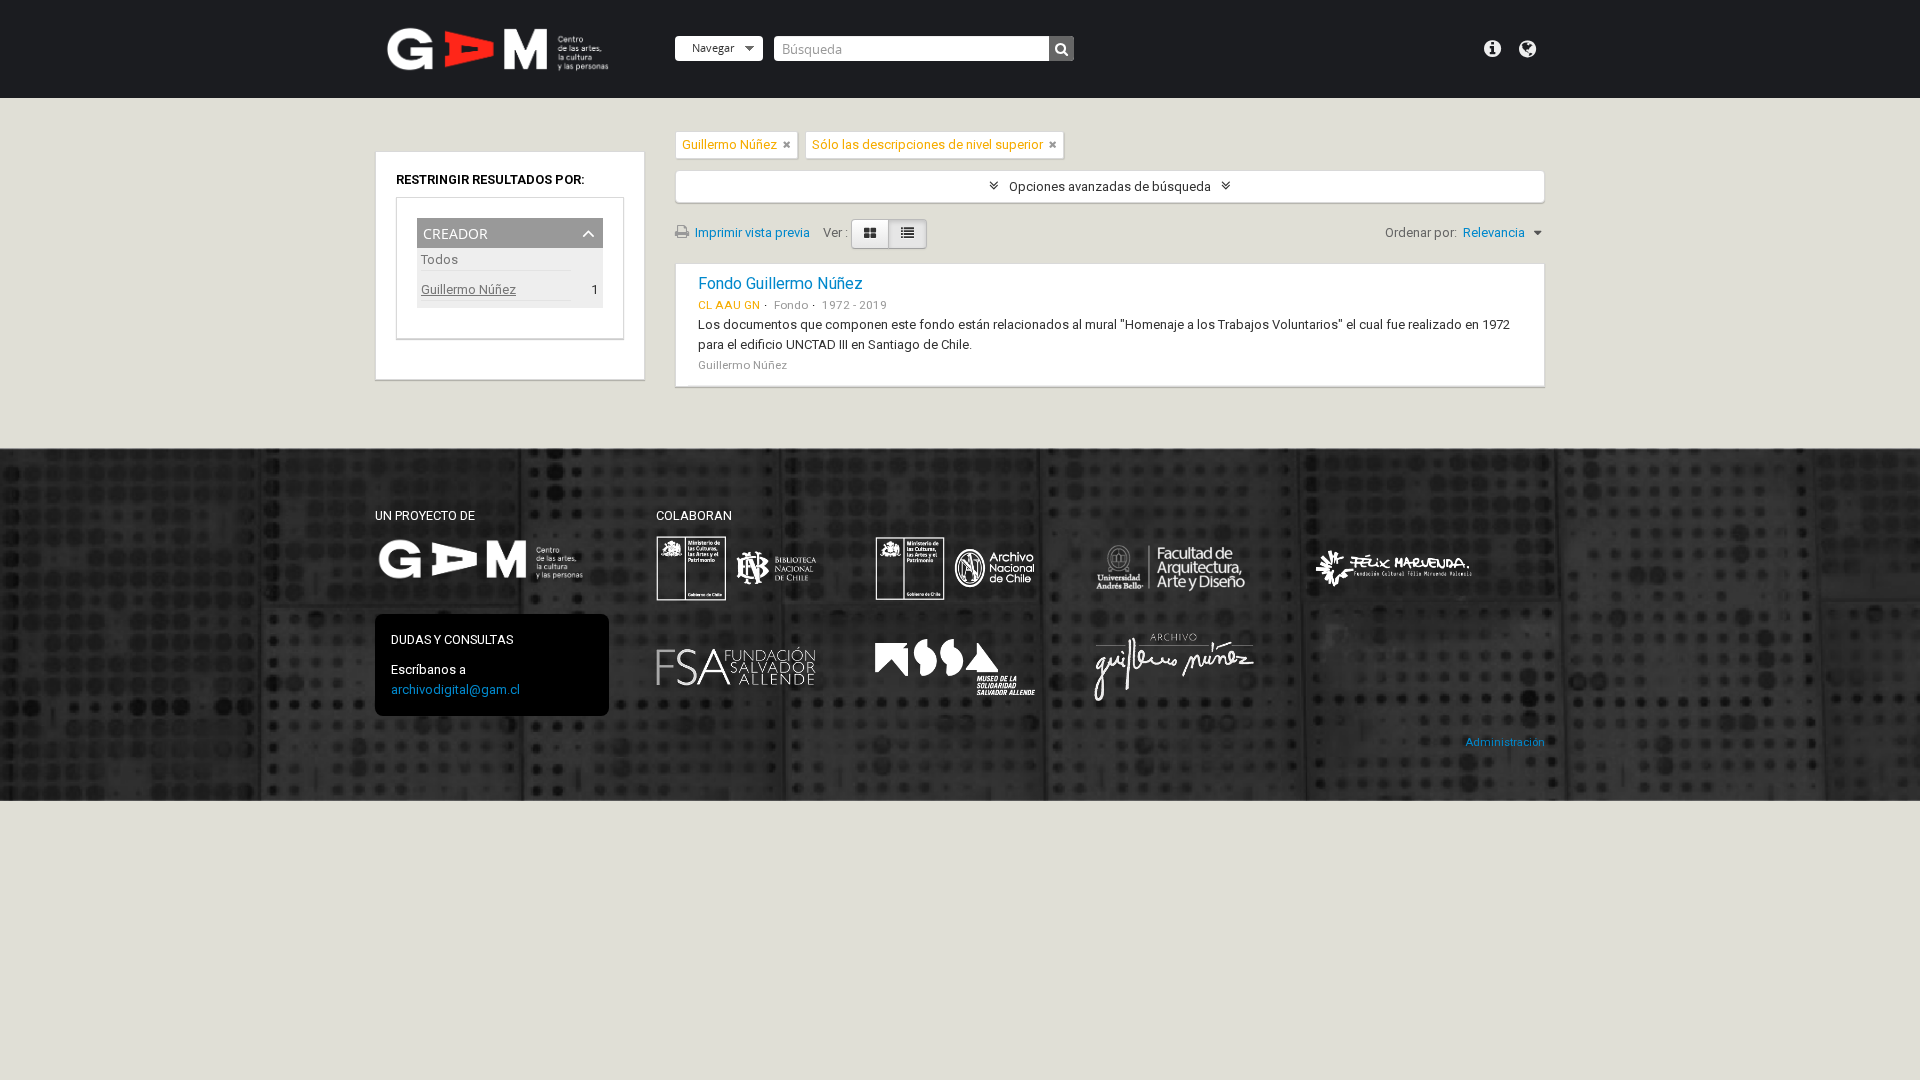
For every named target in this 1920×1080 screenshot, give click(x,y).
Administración (1505, 742)
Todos (439, 259)
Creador (455, 231)
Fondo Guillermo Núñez (780, 283)
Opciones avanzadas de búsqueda (1110, 186)
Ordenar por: (1421, 232)
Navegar (713, 47)
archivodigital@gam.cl (455, 689)
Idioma (1527, 49)
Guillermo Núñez (468, 289)
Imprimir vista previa (751, 232)
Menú (1492, 49)
